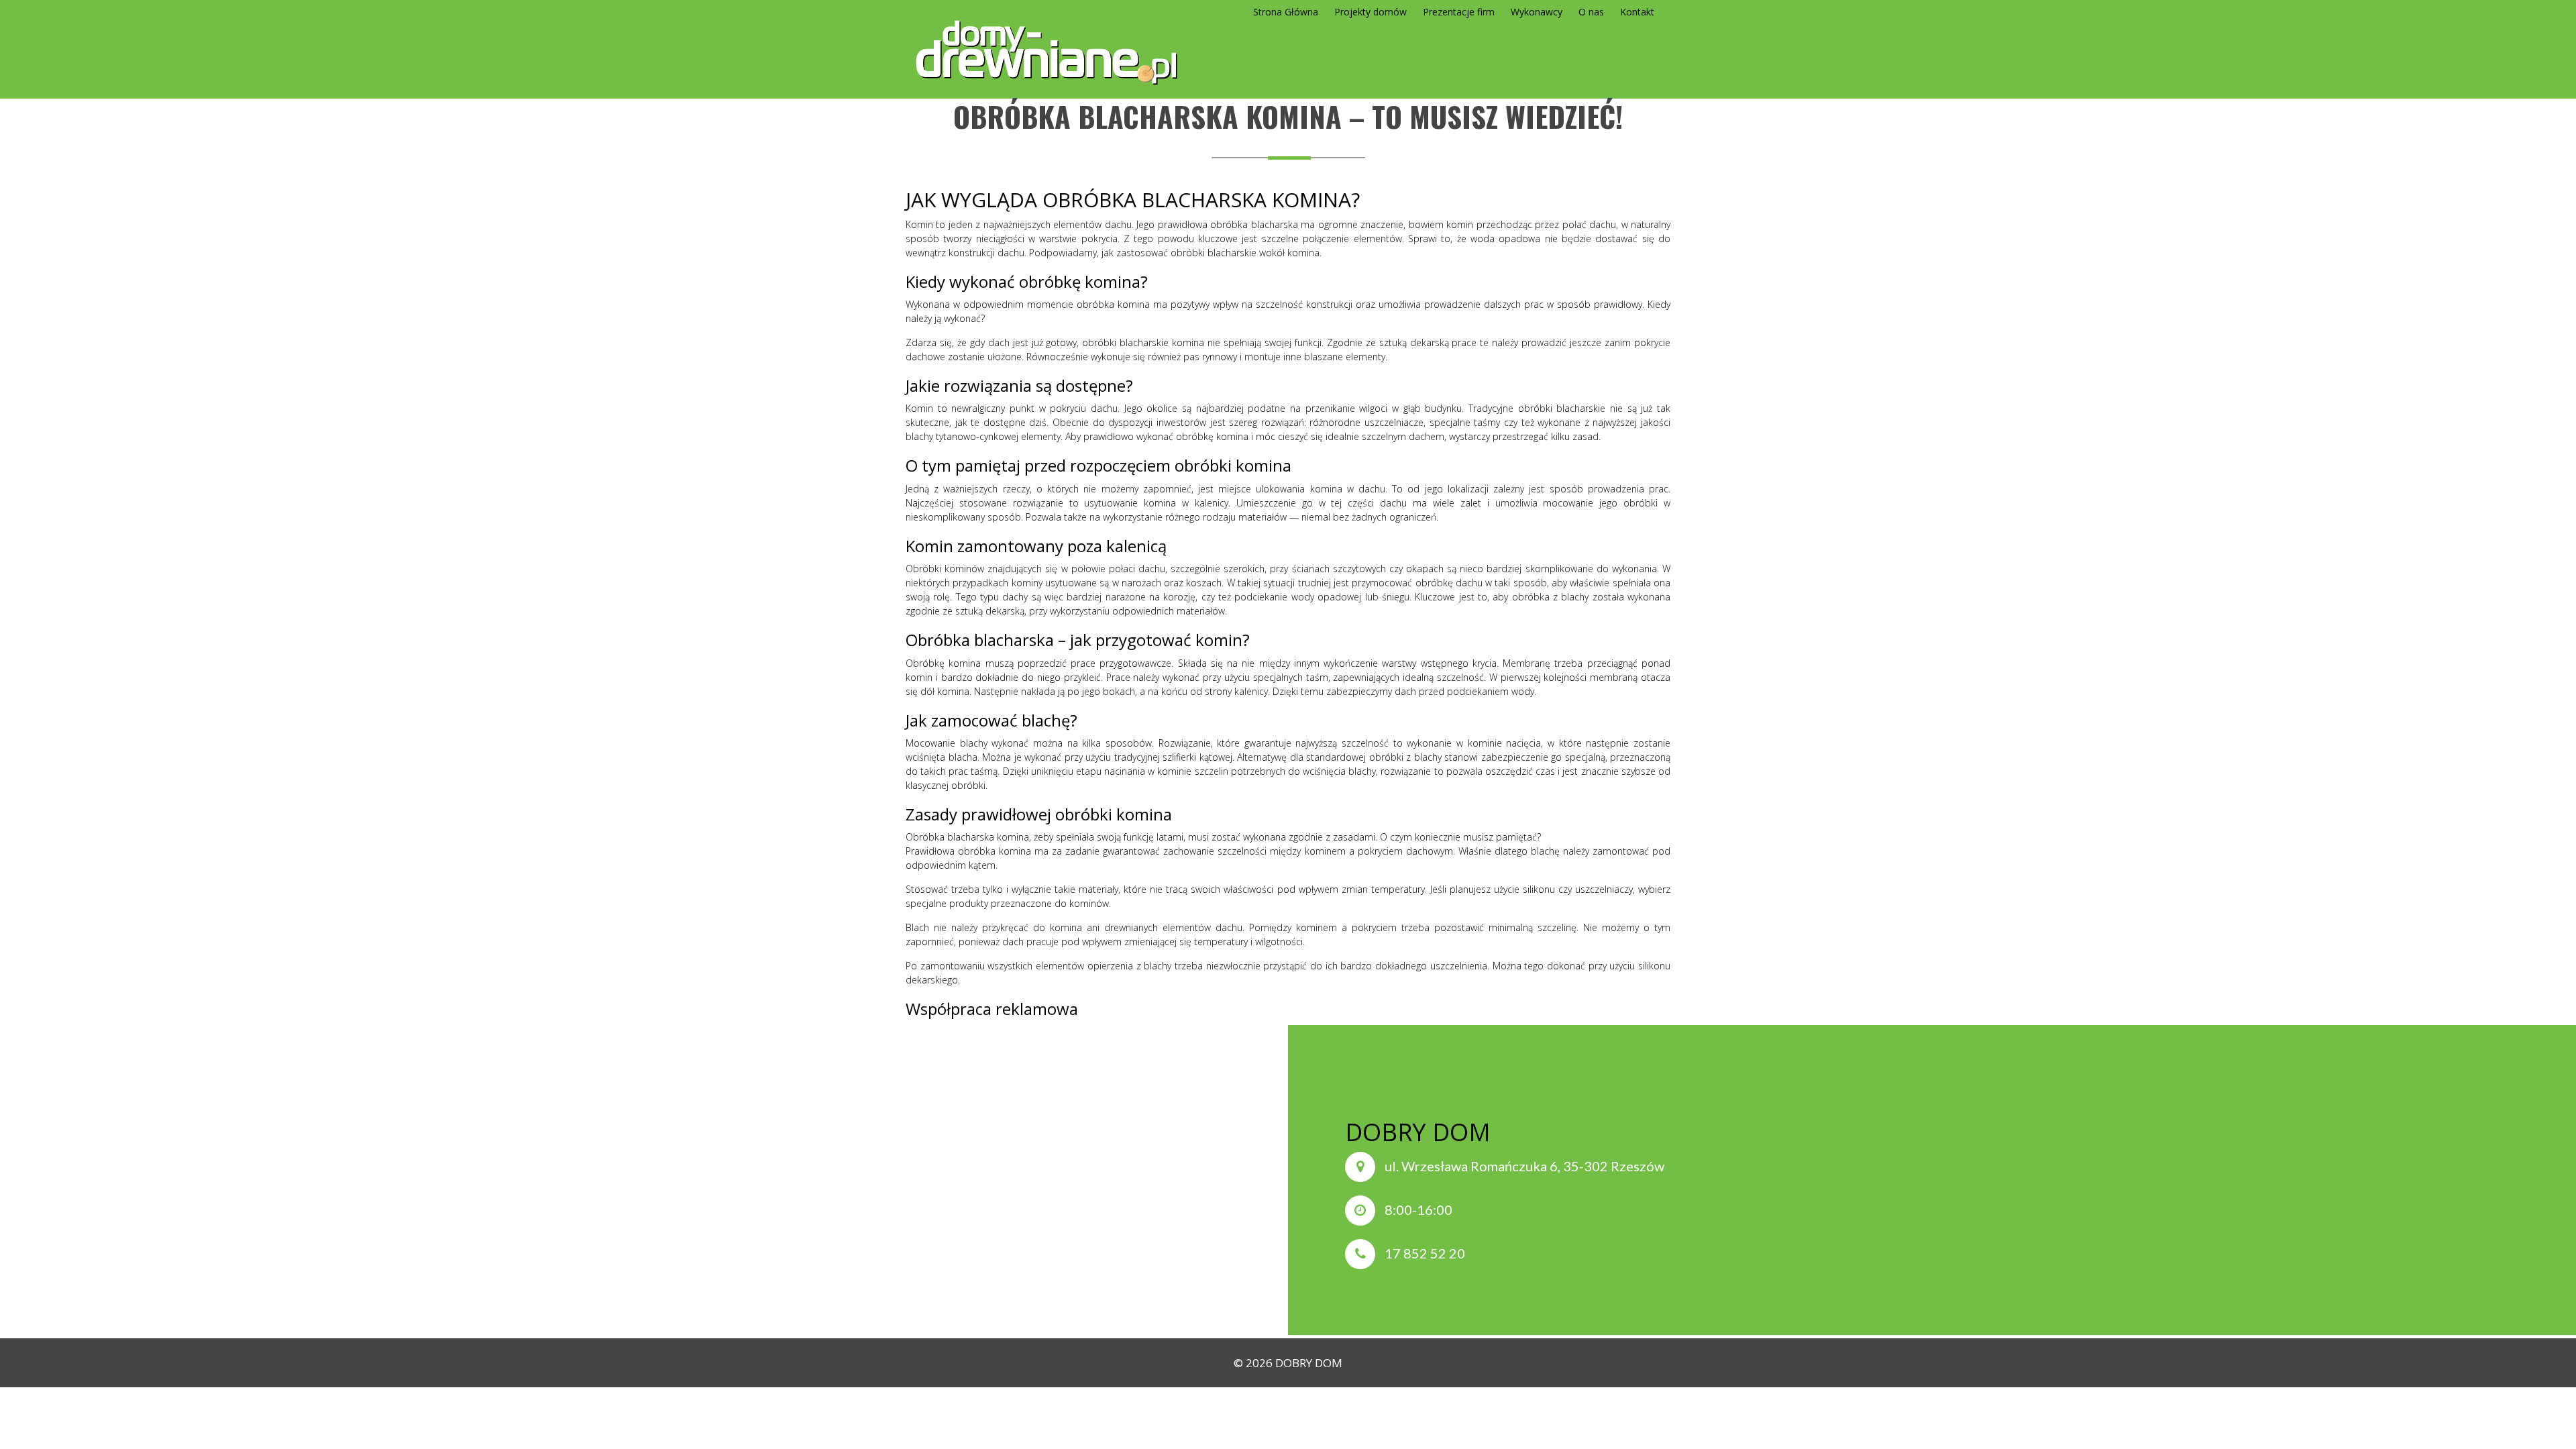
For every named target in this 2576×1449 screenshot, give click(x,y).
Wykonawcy (1537, 12)
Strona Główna (1286, 12)
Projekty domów (1371, 12)
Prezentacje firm (1459, 12)
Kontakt (1637, 12)
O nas (1591, 12)
